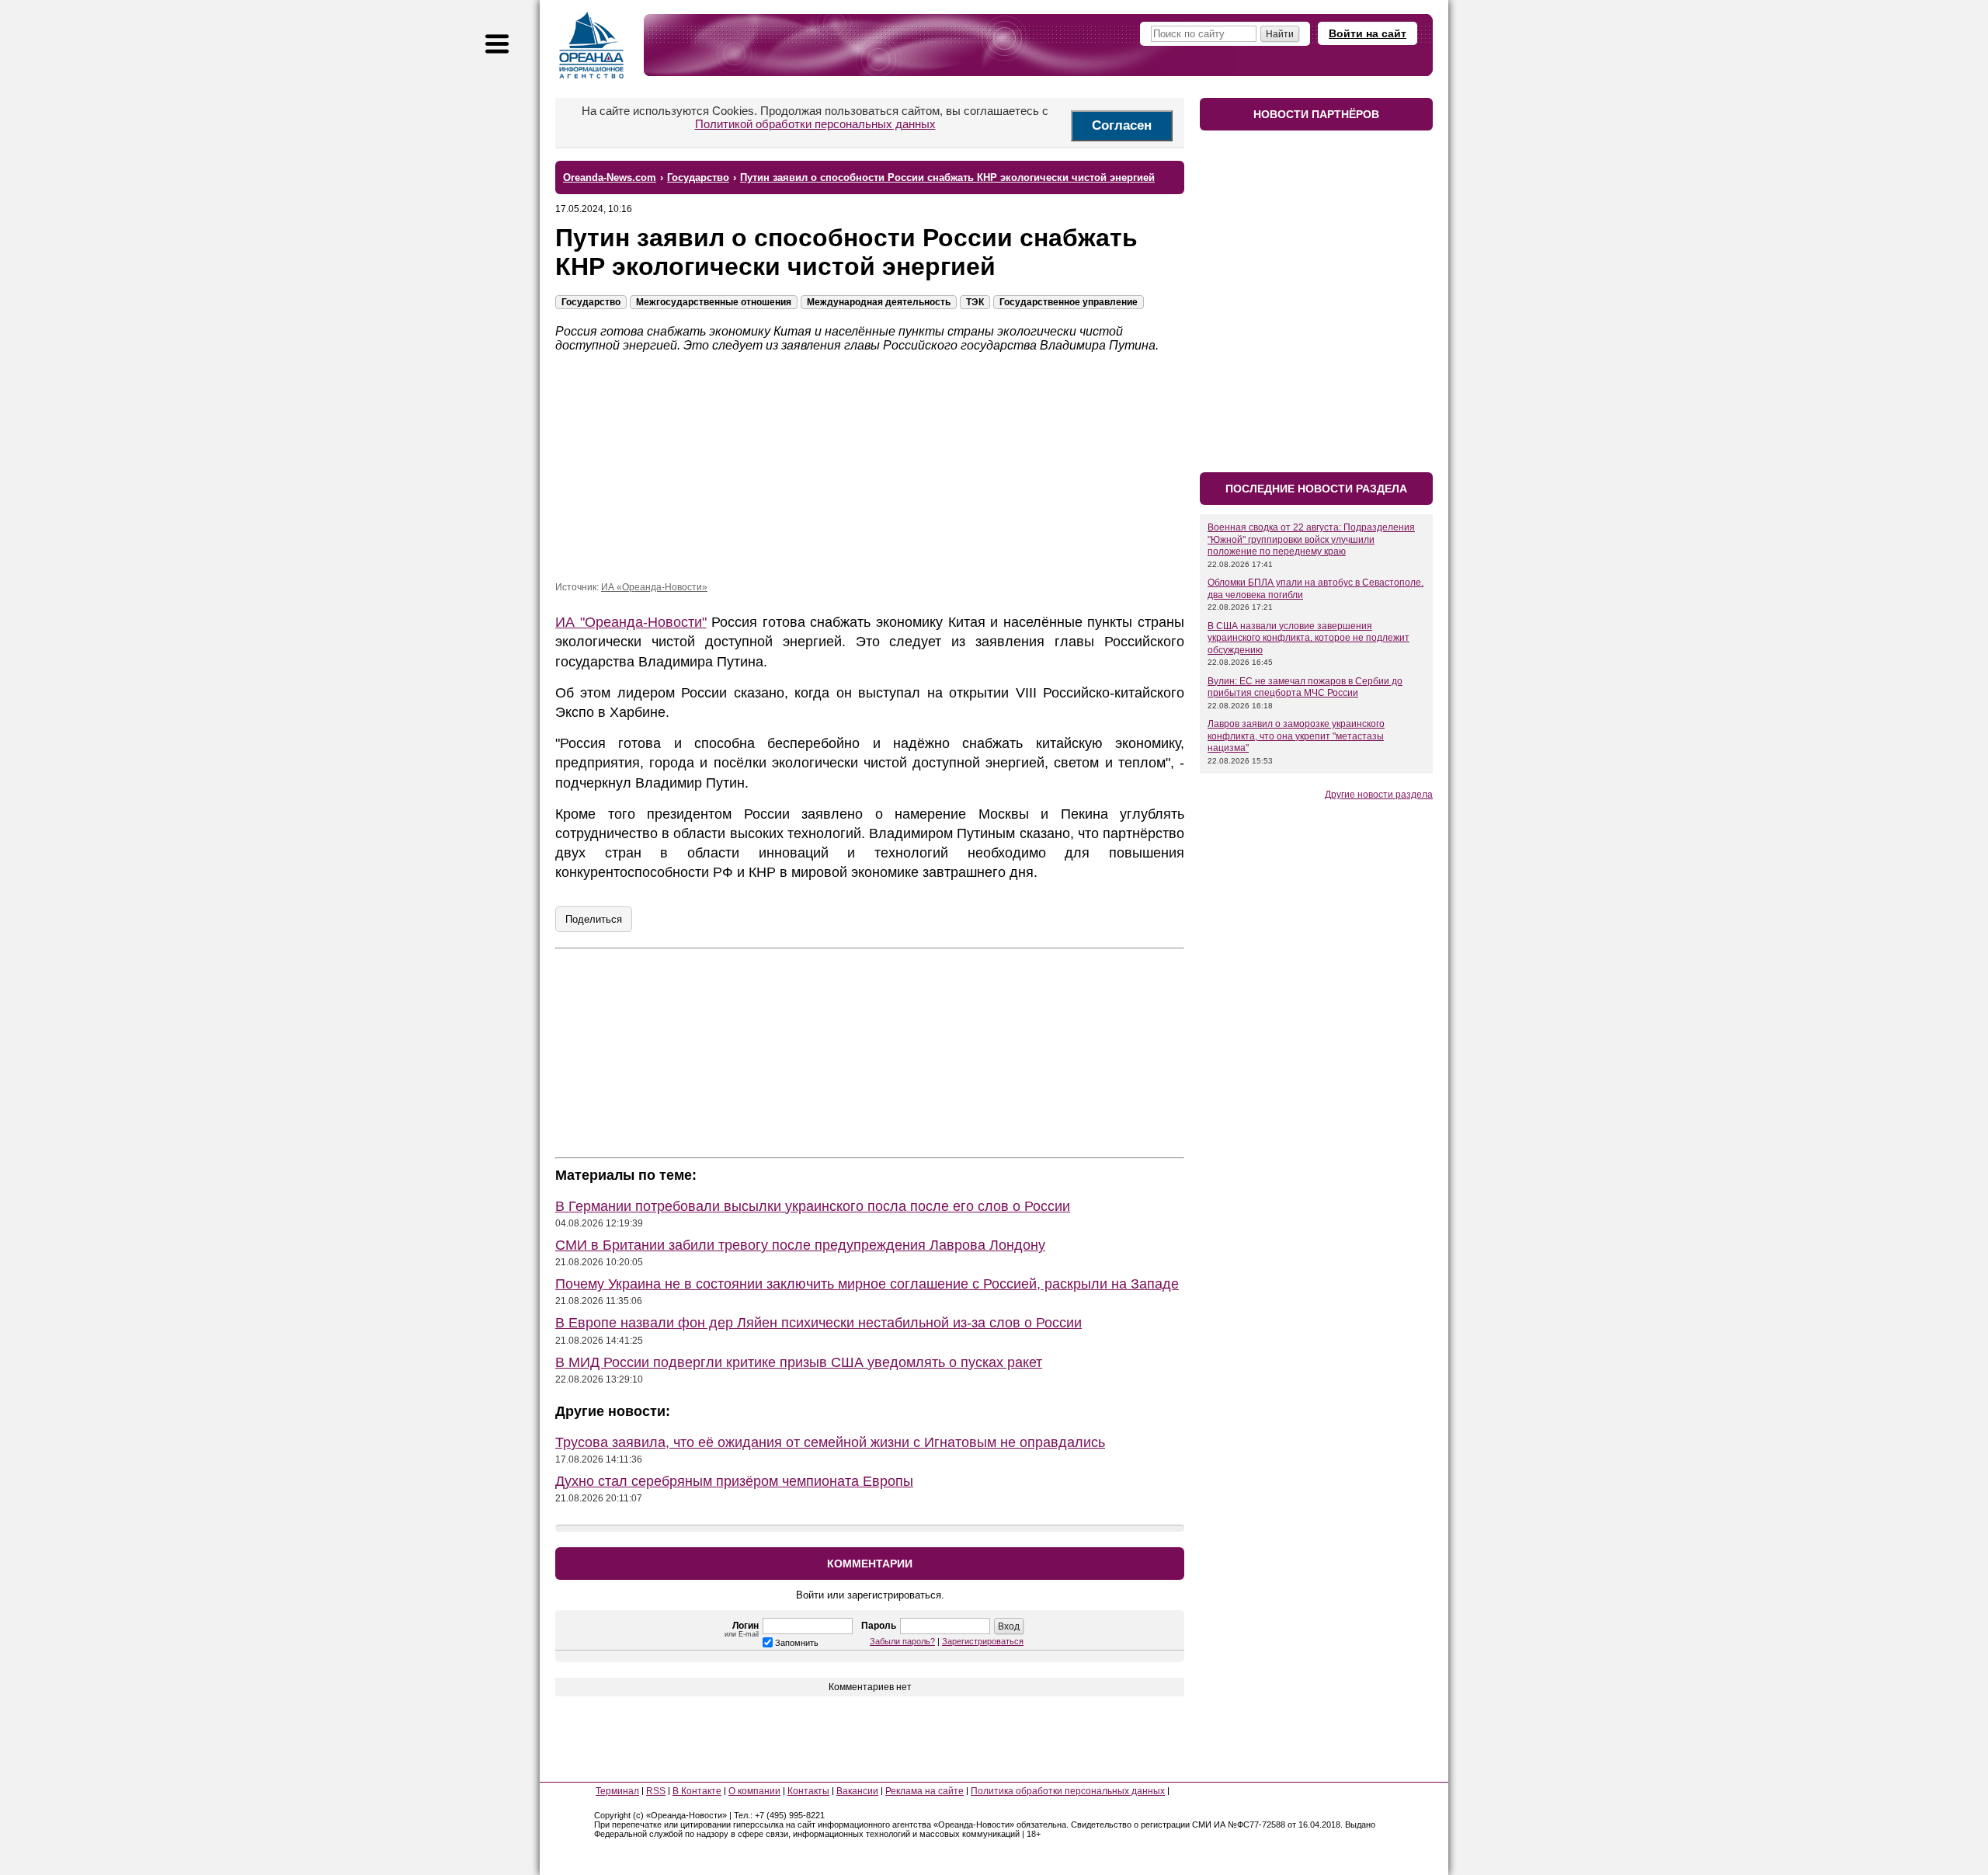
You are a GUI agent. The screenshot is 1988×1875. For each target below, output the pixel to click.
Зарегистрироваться (983, 1641)
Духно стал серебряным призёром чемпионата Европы (734, 1481)
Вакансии (857, 1791)
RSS (656, 1791)
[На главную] (592, 45)
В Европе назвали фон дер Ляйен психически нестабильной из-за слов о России (818, 1323)
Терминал (617, 1791)
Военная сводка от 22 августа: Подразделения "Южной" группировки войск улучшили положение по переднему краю (1311, 539)
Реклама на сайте (924, 1791)
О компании (754, 1791)
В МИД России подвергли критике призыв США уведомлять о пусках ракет (799, 1362)
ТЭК (975, 302)
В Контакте (697, 1791)
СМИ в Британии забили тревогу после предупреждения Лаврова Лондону (800, 1245)
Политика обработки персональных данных (1068, 1791)
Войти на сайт (1368, 33)
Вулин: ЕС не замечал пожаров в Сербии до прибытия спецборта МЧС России (1305, 687)
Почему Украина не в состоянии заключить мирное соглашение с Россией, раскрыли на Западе (867, 1284)
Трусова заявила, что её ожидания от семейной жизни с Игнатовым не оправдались (830, 1442)
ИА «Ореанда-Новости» (654, 587)
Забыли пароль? (902, 1641)
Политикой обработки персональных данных (815, 124)
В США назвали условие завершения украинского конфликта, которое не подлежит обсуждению (1309, 638)
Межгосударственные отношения (714, 302)
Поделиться (594, 919)
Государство (591, 302)
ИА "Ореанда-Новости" (631, 622)
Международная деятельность (879, 302)
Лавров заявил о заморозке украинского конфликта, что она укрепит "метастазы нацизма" (1296, 736)
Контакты (808, 1791)
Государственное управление (1069, 302)
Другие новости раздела (1379, 795)
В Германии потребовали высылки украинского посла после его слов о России (813, 1206)
